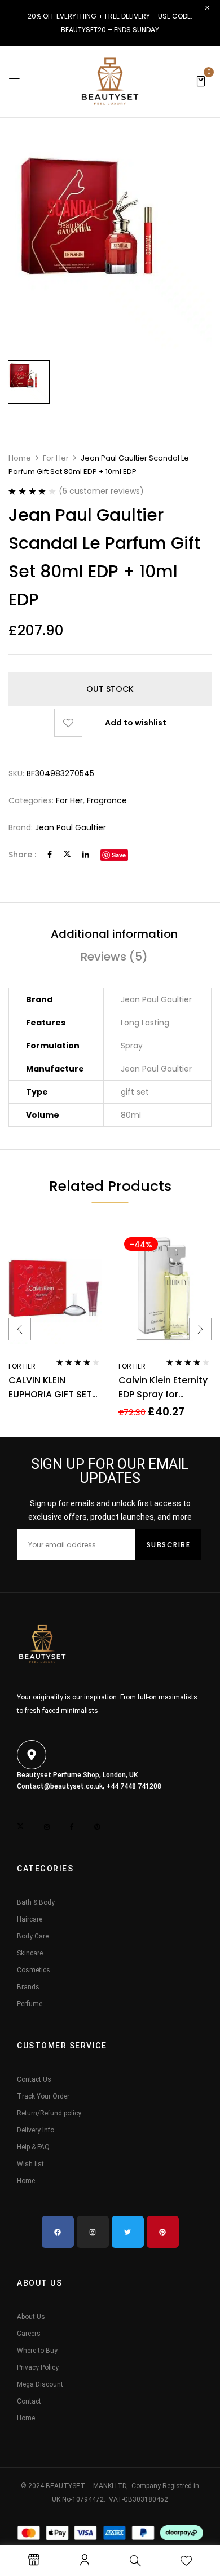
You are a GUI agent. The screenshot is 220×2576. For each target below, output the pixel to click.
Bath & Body (36, 1902)
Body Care (33, 1936)
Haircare (30, 1919)
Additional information (114, 934)
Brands (28, 1987)
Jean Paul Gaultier (71, 827)
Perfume (30, 2004)
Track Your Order (43, 2096)
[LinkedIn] (86, 855)
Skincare (30, 1953)
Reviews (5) (114, 957)
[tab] (114, 934)
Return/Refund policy (49, 2113)
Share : (22, 855)
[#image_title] (28, 382)
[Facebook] (50, 855)
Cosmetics (34, 1970)
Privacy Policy (38, 2367)
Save (119, 855)
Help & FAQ (33, 2147)
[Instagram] (93, 2232)
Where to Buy (37, 2351)
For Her (56, 458)
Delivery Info (36, 2130)
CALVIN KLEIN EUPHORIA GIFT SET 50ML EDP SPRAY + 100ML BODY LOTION (52, 1387)
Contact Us (34, 2079)
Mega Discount (40, 2384)
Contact (29, 2401)
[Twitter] (67, 855)
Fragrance (107, 800)
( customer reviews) (101, 491)
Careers (29, 2334)
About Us (31, 2317)
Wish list (30, 2164)
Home (20, 458)
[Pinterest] (163, 2232)
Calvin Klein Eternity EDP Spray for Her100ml (163, 1387)
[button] (201, 81)
